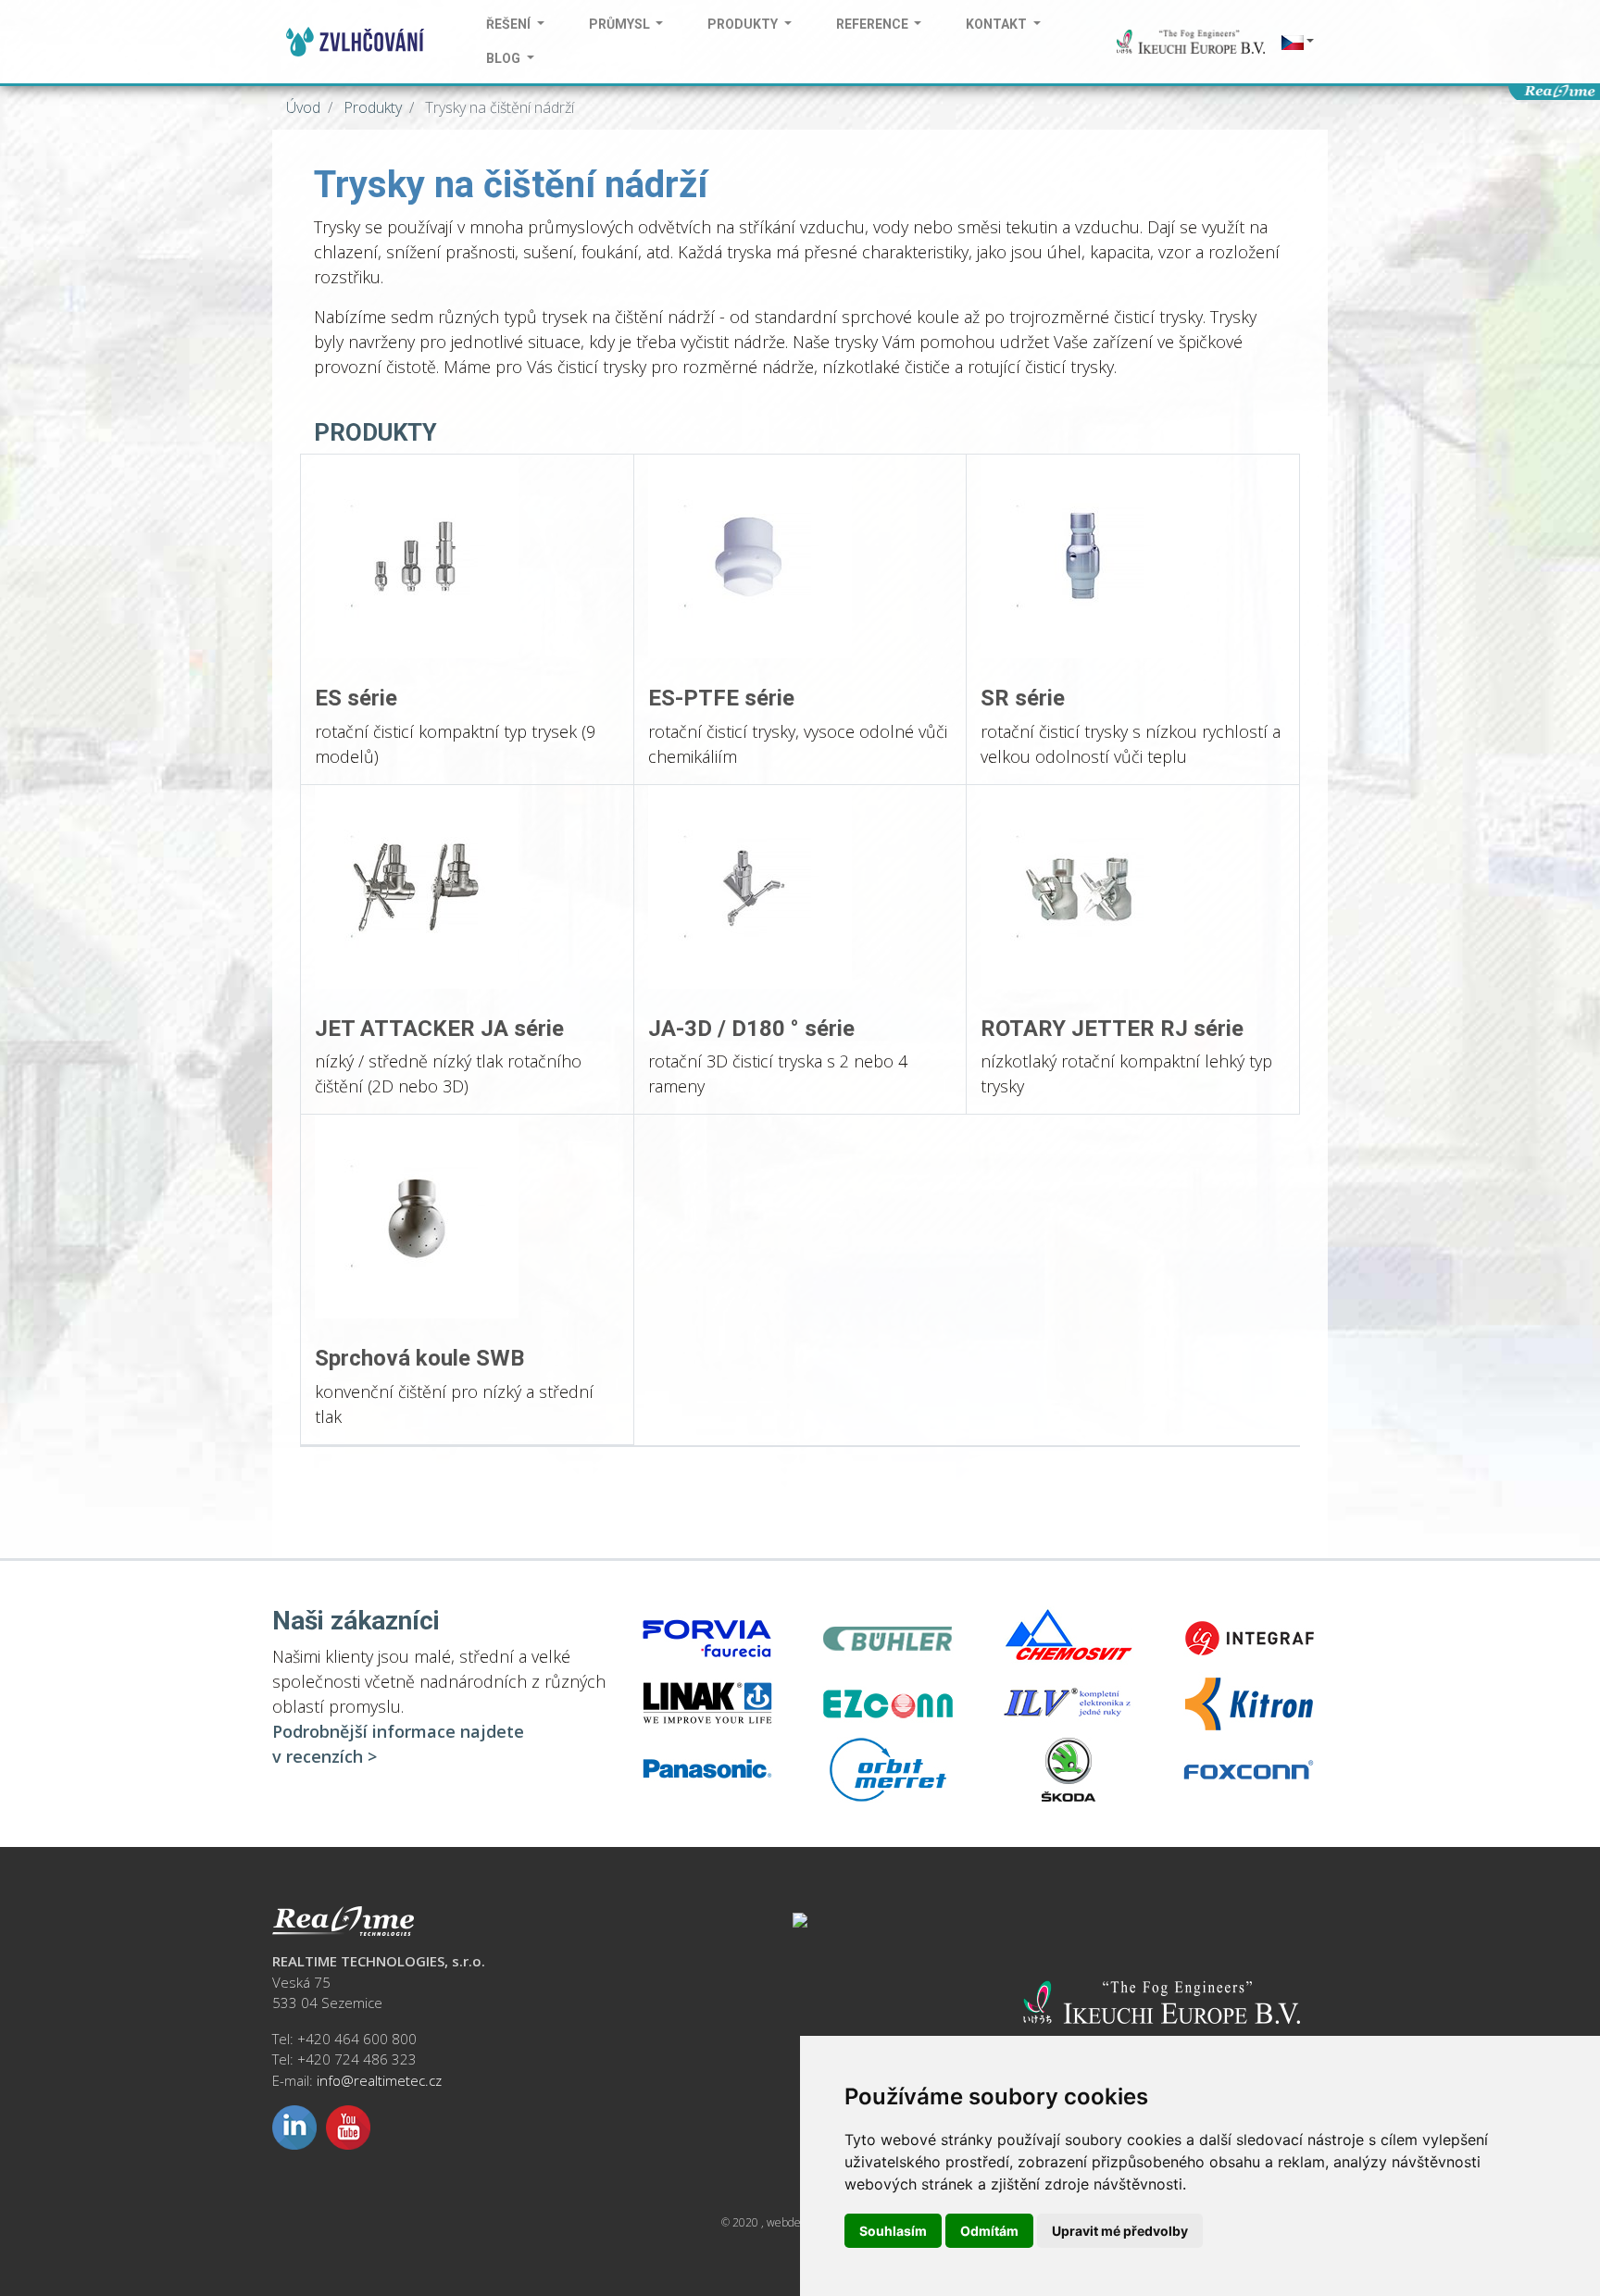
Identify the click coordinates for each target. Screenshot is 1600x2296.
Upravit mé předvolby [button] (1120, 2231)
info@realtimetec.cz (379, 2080)
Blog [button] (505, 58)
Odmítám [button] (989, 2231)
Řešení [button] (510, 24)
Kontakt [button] (998, 24)
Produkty (371, 107)
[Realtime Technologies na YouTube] (348, 2126)
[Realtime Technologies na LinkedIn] (294, 2126)
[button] (1297, 42)
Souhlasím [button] (893, 2231)
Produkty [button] (744, 24)
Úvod (303, 107)
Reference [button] (874, 24)
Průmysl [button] (621, 24)
